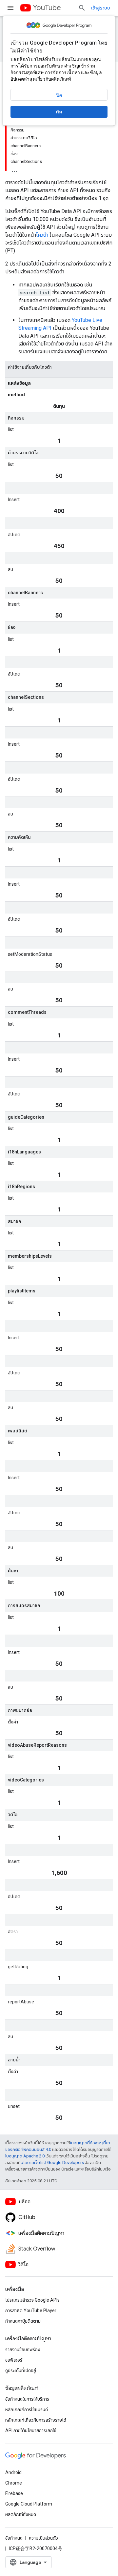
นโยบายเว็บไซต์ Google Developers (52, 2163)
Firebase (14, 2493)
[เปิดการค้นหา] (82, 8)
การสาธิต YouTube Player (31, 2311)
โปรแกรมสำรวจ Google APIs (32, 2300)
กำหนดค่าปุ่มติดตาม (23, 2321)
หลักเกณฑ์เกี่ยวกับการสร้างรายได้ (36, 2420)
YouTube (47, 8)
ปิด (59, 95)
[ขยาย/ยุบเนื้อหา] (14, 169)
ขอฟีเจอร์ (14, 2360)
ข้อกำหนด (14, 2538)
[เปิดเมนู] (10, 8)
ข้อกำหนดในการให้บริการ (27, 2399)
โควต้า (43, 235)
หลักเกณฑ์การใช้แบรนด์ (27, 2409)
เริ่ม (59, 112)
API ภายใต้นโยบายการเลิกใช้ (31, 2430)
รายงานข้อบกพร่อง (23, 2350)
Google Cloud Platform (29, 2504)
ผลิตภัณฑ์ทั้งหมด (21, 2514)
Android (13, 2472)
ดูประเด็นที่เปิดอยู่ (21, 2370)
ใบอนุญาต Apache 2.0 (25, 2156)
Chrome (14, 2483)
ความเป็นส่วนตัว (43, 2538)
